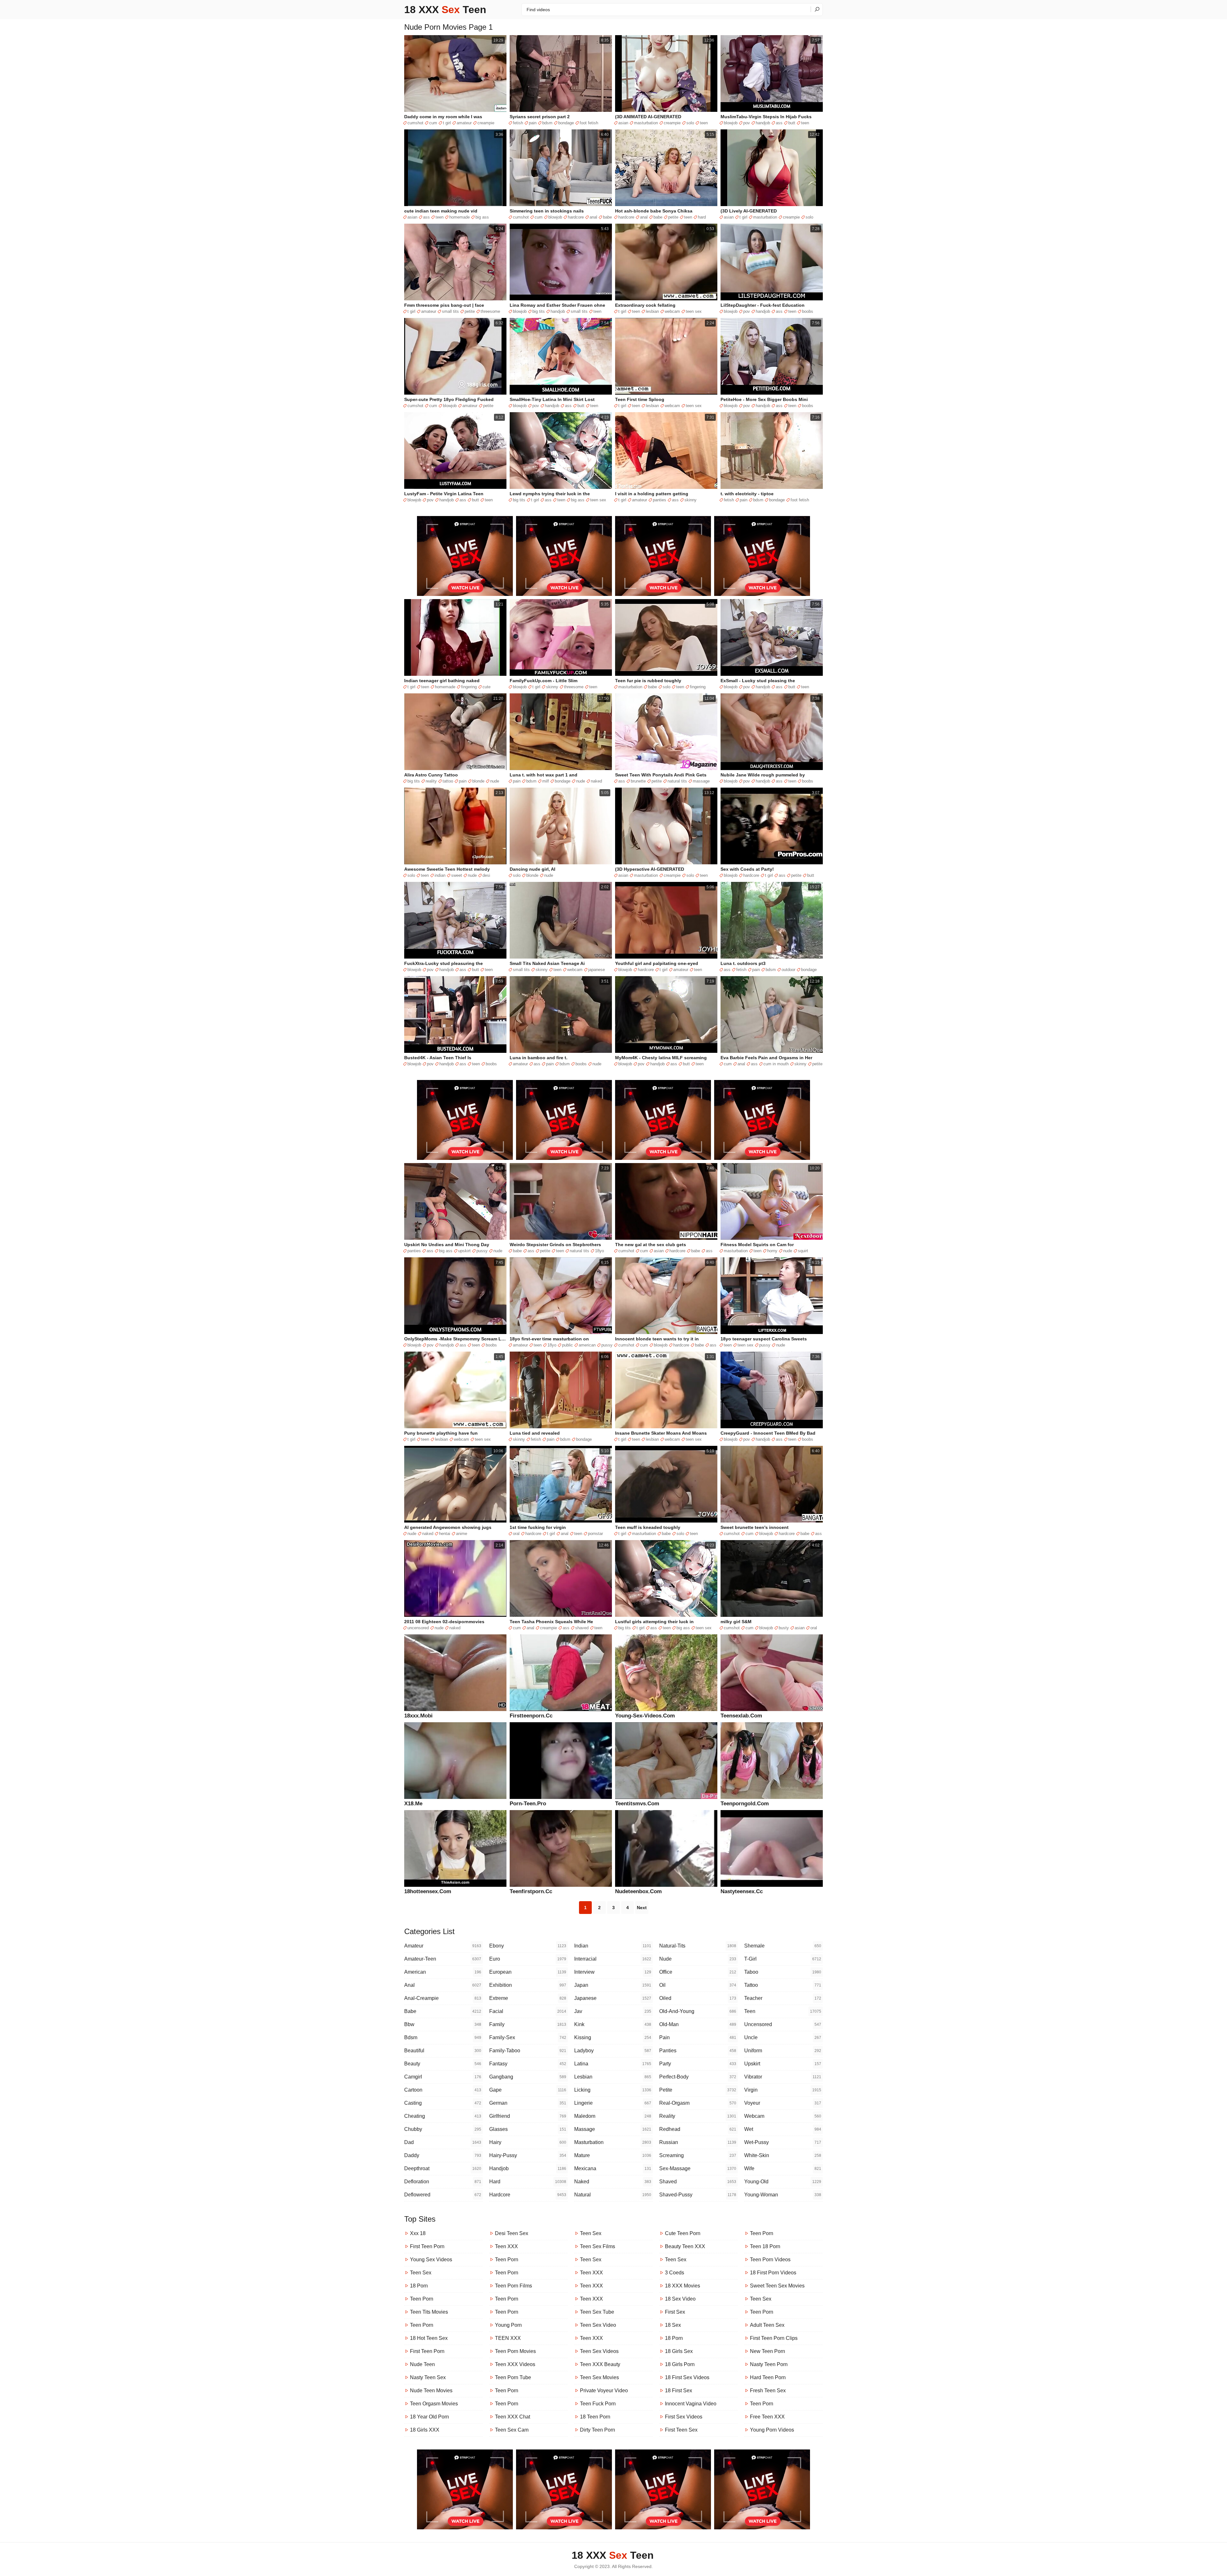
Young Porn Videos (772, 2430)
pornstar (595, 1534)
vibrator (783, 2077)
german (528, 2103)
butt (792, 123)
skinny (691, 500)
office (698, 1972)
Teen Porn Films (513, 2286)
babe (607, 217)
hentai (445, 1534)
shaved (582, 1628)
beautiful (443, 2051)
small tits (450, 311)
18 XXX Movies (683, 2286)
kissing (613, 2037)
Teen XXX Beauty (600, 2364)
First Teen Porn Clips (774, 2338)
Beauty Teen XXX (685, 2246)
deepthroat (443, 2168)
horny (772, 1251)
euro (528, 1959)
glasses (528, 2129)
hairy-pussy (528, 2155)
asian (623, 123)
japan (613, 1985)
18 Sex (673, 2325)
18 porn (419, 2286)
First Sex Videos (684, 2417)
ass (779, 123)
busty (784, 1628)
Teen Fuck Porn (598, 2404)
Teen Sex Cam (512, 2430)
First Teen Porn (427, 2246)
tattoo (448, 781)
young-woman (783, 2195)
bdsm (547, 123)
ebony (528, 1946)
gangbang (528, 2077)
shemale (783, 1946)
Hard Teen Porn (768, 2377)
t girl (447, 123)
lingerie (613, 2103)
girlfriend (528, 2116)
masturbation (646, 123)
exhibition (528, 1985)
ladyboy (613, 2051)
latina (613, 2064)
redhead (698, 2129)
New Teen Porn (768, 2351)
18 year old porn (429, 2417)
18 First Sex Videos (687, 2377)
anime (462, 1534)
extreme (528, 1998)
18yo (599, 1251)
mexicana (613, 2168)
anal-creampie (443, 1998)
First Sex (675, 2312)
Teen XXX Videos (515, 2364)
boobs (808, 311)
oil (698, 1985)
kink (613, 2024)
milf (546, 781)
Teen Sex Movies (599, 2377)
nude (495, 781)
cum (433, 123)
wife (783, 2168)
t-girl (783, 1959)
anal (593, 217)
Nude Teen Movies (431, 2391)
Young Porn (508, 2325)
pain (533, 123)
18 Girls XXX (425, 2430)
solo (690, 123)
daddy (443, 2155)
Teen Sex (421, 2273)
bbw (443, 2024)
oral (516, 1534)
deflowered (443, 2195)
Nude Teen (422, 2364)
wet (783, 2129)
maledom (613, 2116)
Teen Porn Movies (515, 2351)
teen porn (422, 2299)
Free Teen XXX (767, 2417)
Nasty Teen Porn (769, 2364)
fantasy (528, 2064)
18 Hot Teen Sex (429, 2338)
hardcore (576, 217)
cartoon (443, 2090)
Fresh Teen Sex (768, 2391)
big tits (539, 311)
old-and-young (698, 2011)
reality (431, 781)
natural (613, 2195)
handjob (763, 123)
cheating (443, 2116)
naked (596, 781)
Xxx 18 (418, 2233)
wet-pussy (783, 2142)
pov (747, 123)
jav (613, 2011)
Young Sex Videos (431, 2260)
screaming (698, 2155)
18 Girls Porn (680, 2364)
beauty (443, 2064)
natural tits (677, 781)
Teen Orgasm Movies (434, 2404)
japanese (597, 970)
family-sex (528, 2037)
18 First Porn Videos (773, 2273)
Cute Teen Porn (683, 2233)
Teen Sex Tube (597, 2312)
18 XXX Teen (445, 10)
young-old (783, 2182)
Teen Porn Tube (513, 2377)
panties (660, 500)
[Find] (817, 9)
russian (698, 2142)
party (698, 2064)
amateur (464, 123)
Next (642, 1908)
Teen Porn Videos (770, 2260)
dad (443, 2142)
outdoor (788, 970)
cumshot (415, 123)
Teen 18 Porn (765, 2246)
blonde (478, 781)
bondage (566, 123)
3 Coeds (675, 2273)
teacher (783, 1998)
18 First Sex (679, 2391)
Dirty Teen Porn (598, 2430)
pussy (482, 1251)
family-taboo (528, 2051)
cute (486, 687)
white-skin (783, 2155)
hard (702, 217)
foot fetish (589, 123)
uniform (783, 2051)
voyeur (783, 2103)
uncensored (418, 1628)
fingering (469, 687)
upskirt (464, 1251)
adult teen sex (767, 2325)
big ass (482, 217)
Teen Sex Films (598, 2246)
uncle (783, 2037)
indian (440, 875)
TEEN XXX (508, 2338)
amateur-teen (443, 1959)
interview (613, 1972)
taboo (783, 1972)
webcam (672, 311)
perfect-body (698, 2077)
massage (701, 781)
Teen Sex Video (598, 2325)
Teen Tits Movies (429, 2312)
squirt (803, 1251)
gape (528, 2090)
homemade (459, 217)
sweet (457, 875)
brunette (638, 781)
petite (673, 217)
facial (528, 2011)
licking (613, 2090)
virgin (783, 2090)
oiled (698, 1998)
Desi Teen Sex (512, 2233)
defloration (443, 2182)
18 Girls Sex (679, 2351)
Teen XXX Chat (513, 2417)
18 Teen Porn (595, 2417)
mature (613, 2155)
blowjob (731, 123)
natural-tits (698, 1946)
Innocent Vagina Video (691, 2404)
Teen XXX (506, 2246)
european (528, 1972)
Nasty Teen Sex (428, 2377)
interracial (613, 1959)
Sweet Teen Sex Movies (777, 2286)
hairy (528, 2142)
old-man (698, 2024)
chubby (443, 2129)
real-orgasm (698, 2103)
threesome (490, 311)
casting (443, 2103)
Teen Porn (422, 2325)
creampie (486, 123)
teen (704, 123)
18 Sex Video (680, 2299)
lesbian (652, 311)
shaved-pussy (698, 2195)
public (567, 1345)
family (528, 2024)
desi (486, 875)
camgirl (443, 2077)
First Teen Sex (681, 2430)
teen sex (694, 311)
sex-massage (698, 2168)
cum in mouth (776, 1064)
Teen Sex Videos (599, 2351)
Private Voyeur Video (604, 2391)
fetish (518, 123)
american (587, 1345)
